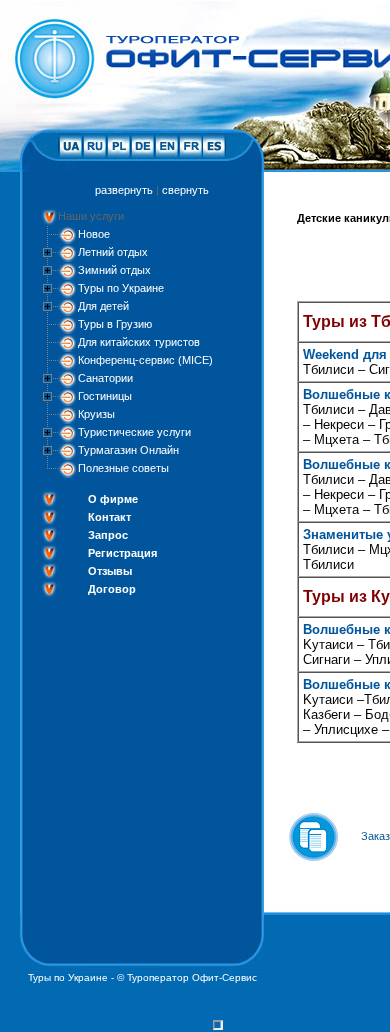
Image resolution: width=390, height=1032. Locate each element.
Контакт (109, 517)
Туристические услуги (134, 432)
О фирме (113, 499)
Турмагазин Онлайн (128, 450)
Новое (94, 234)
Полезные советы (123, 468)
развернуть (124, 190)
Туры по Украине (121, 288)
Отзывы (110, 571)
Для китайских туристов (139, 342)
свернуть (185, 190)
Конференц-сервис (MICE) (145, 360)
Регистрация (122, 553)
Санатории (105, 378)
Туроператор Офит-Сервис (192, 977)
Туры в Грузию (115, 324)
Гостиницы (105, 396)
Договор (112, 589)
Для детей (103, 306)
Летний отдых (113, 252)
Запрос (108, 535)
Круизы (96, 414)
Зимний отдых (114, 270)
